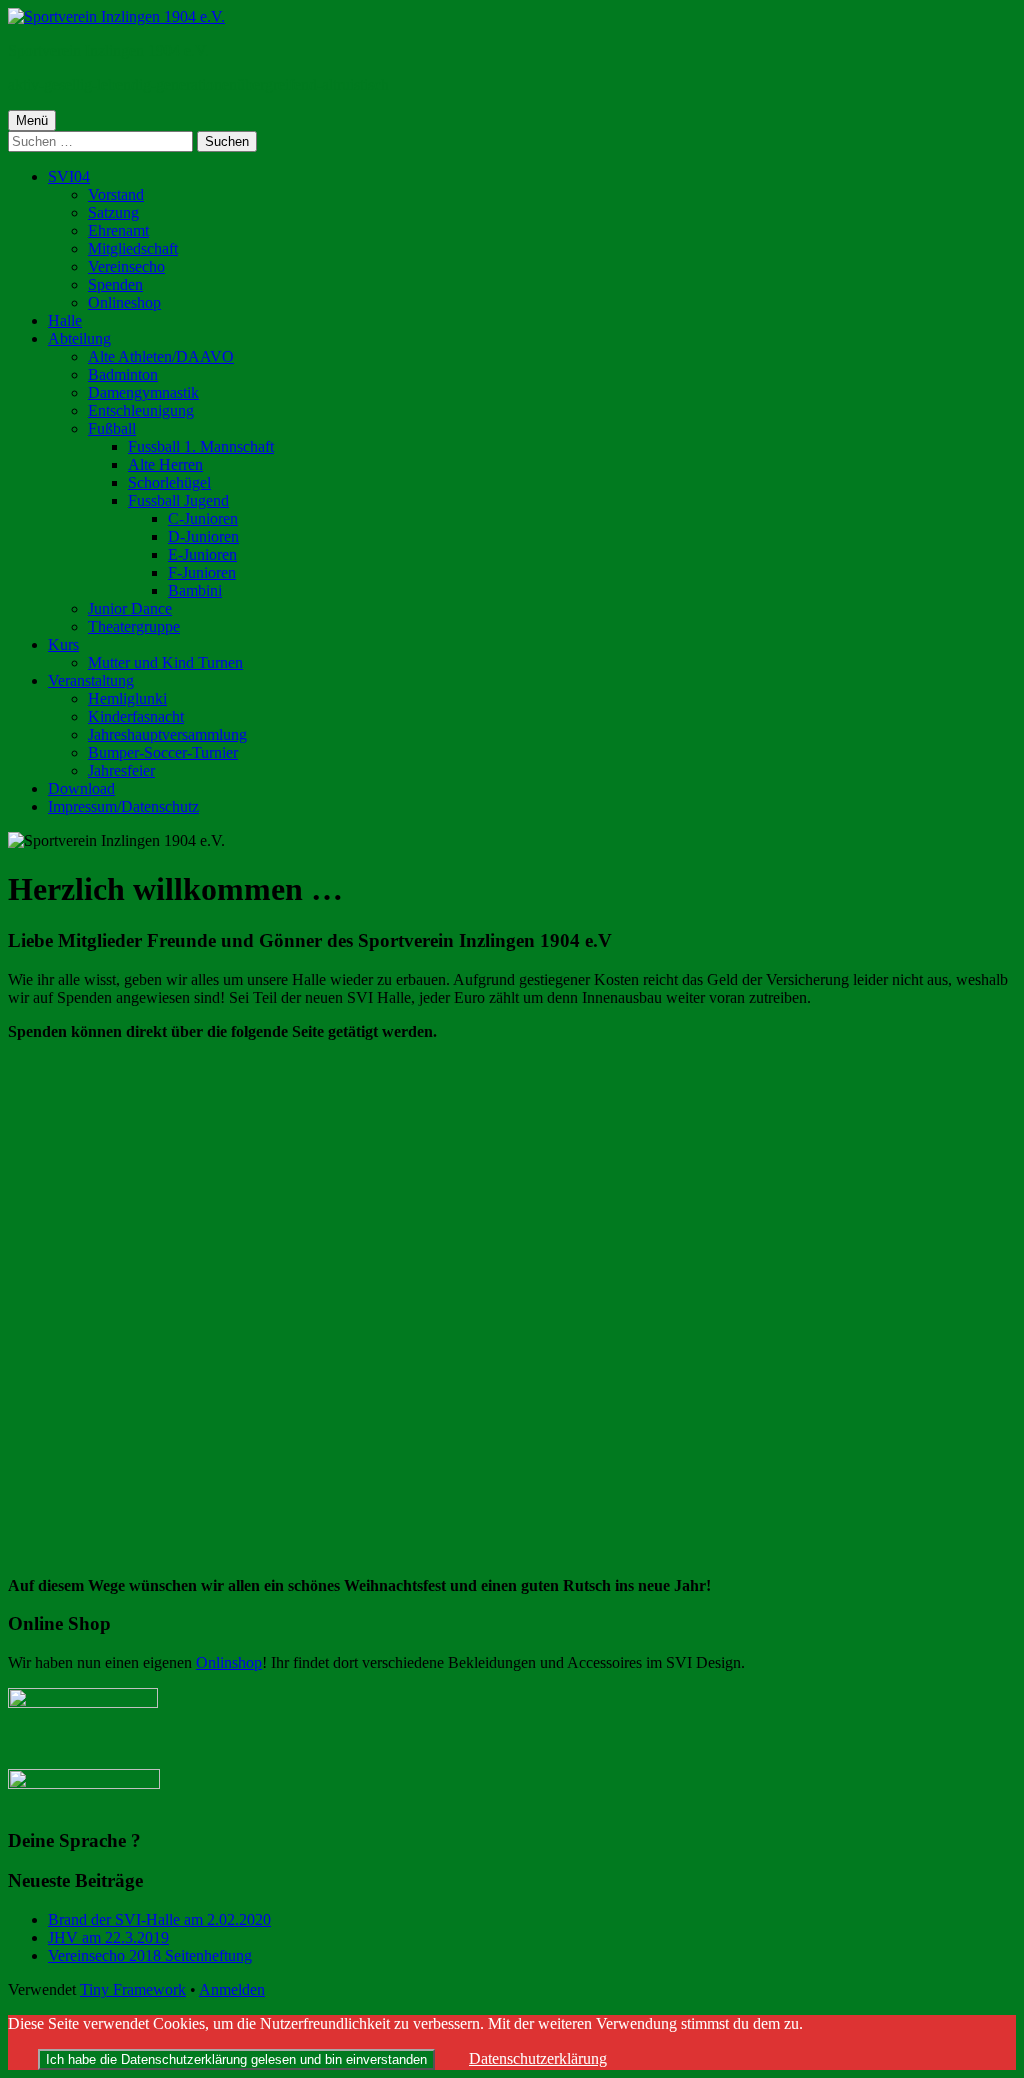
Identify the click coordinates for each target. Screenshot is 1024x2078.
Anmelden (232, 1989)
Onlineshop (124, 302)
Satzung (113, 212)
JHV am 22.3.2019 (108, 1937)
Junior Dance (130, 608)
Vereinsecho (126, 266)
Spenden (115, 284)
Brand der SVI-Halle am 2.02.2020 (159, 1919)
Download (81, 788)
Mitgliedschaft (133, 248)
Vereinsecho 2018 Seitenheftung (150, 1955)
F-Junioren (202, 572)
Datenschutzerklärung (538, 2058)
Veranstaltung (91, 680)
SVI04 (69, 176)
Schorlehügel (169, 482)
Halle (65, 320)
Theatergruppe (134, 626)
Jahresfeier (121, 770)
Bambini (195, 590)
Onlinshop (229, 1662)
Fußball (112, 428)
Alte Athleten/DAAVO (161, 356)
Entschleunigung (141, 410)
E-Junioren (202, 554)
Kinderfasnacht (136, 716)
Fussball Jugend (178, 500)
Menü (32, 120)
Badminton (123, 374)
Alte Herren (165, 464)
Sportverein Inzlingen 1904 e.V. (108, 50)
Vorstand (116, 194)
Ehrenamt (118, 230)
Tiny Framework (133, 1989)
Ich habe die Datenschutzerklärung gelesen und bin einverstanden (236, 2059)
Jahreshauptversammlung (167, 734)
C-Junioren (203, 518)
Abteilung (79, 338)
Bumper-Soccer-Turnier (163, 752)
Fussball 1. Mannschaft (201, 446)
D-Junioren (203, 536)
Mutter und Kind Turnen (165, 662)
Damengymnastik (143, 392)
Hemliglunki (127, 698)
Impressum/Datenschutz (123, 806)
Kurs (63, 644)
